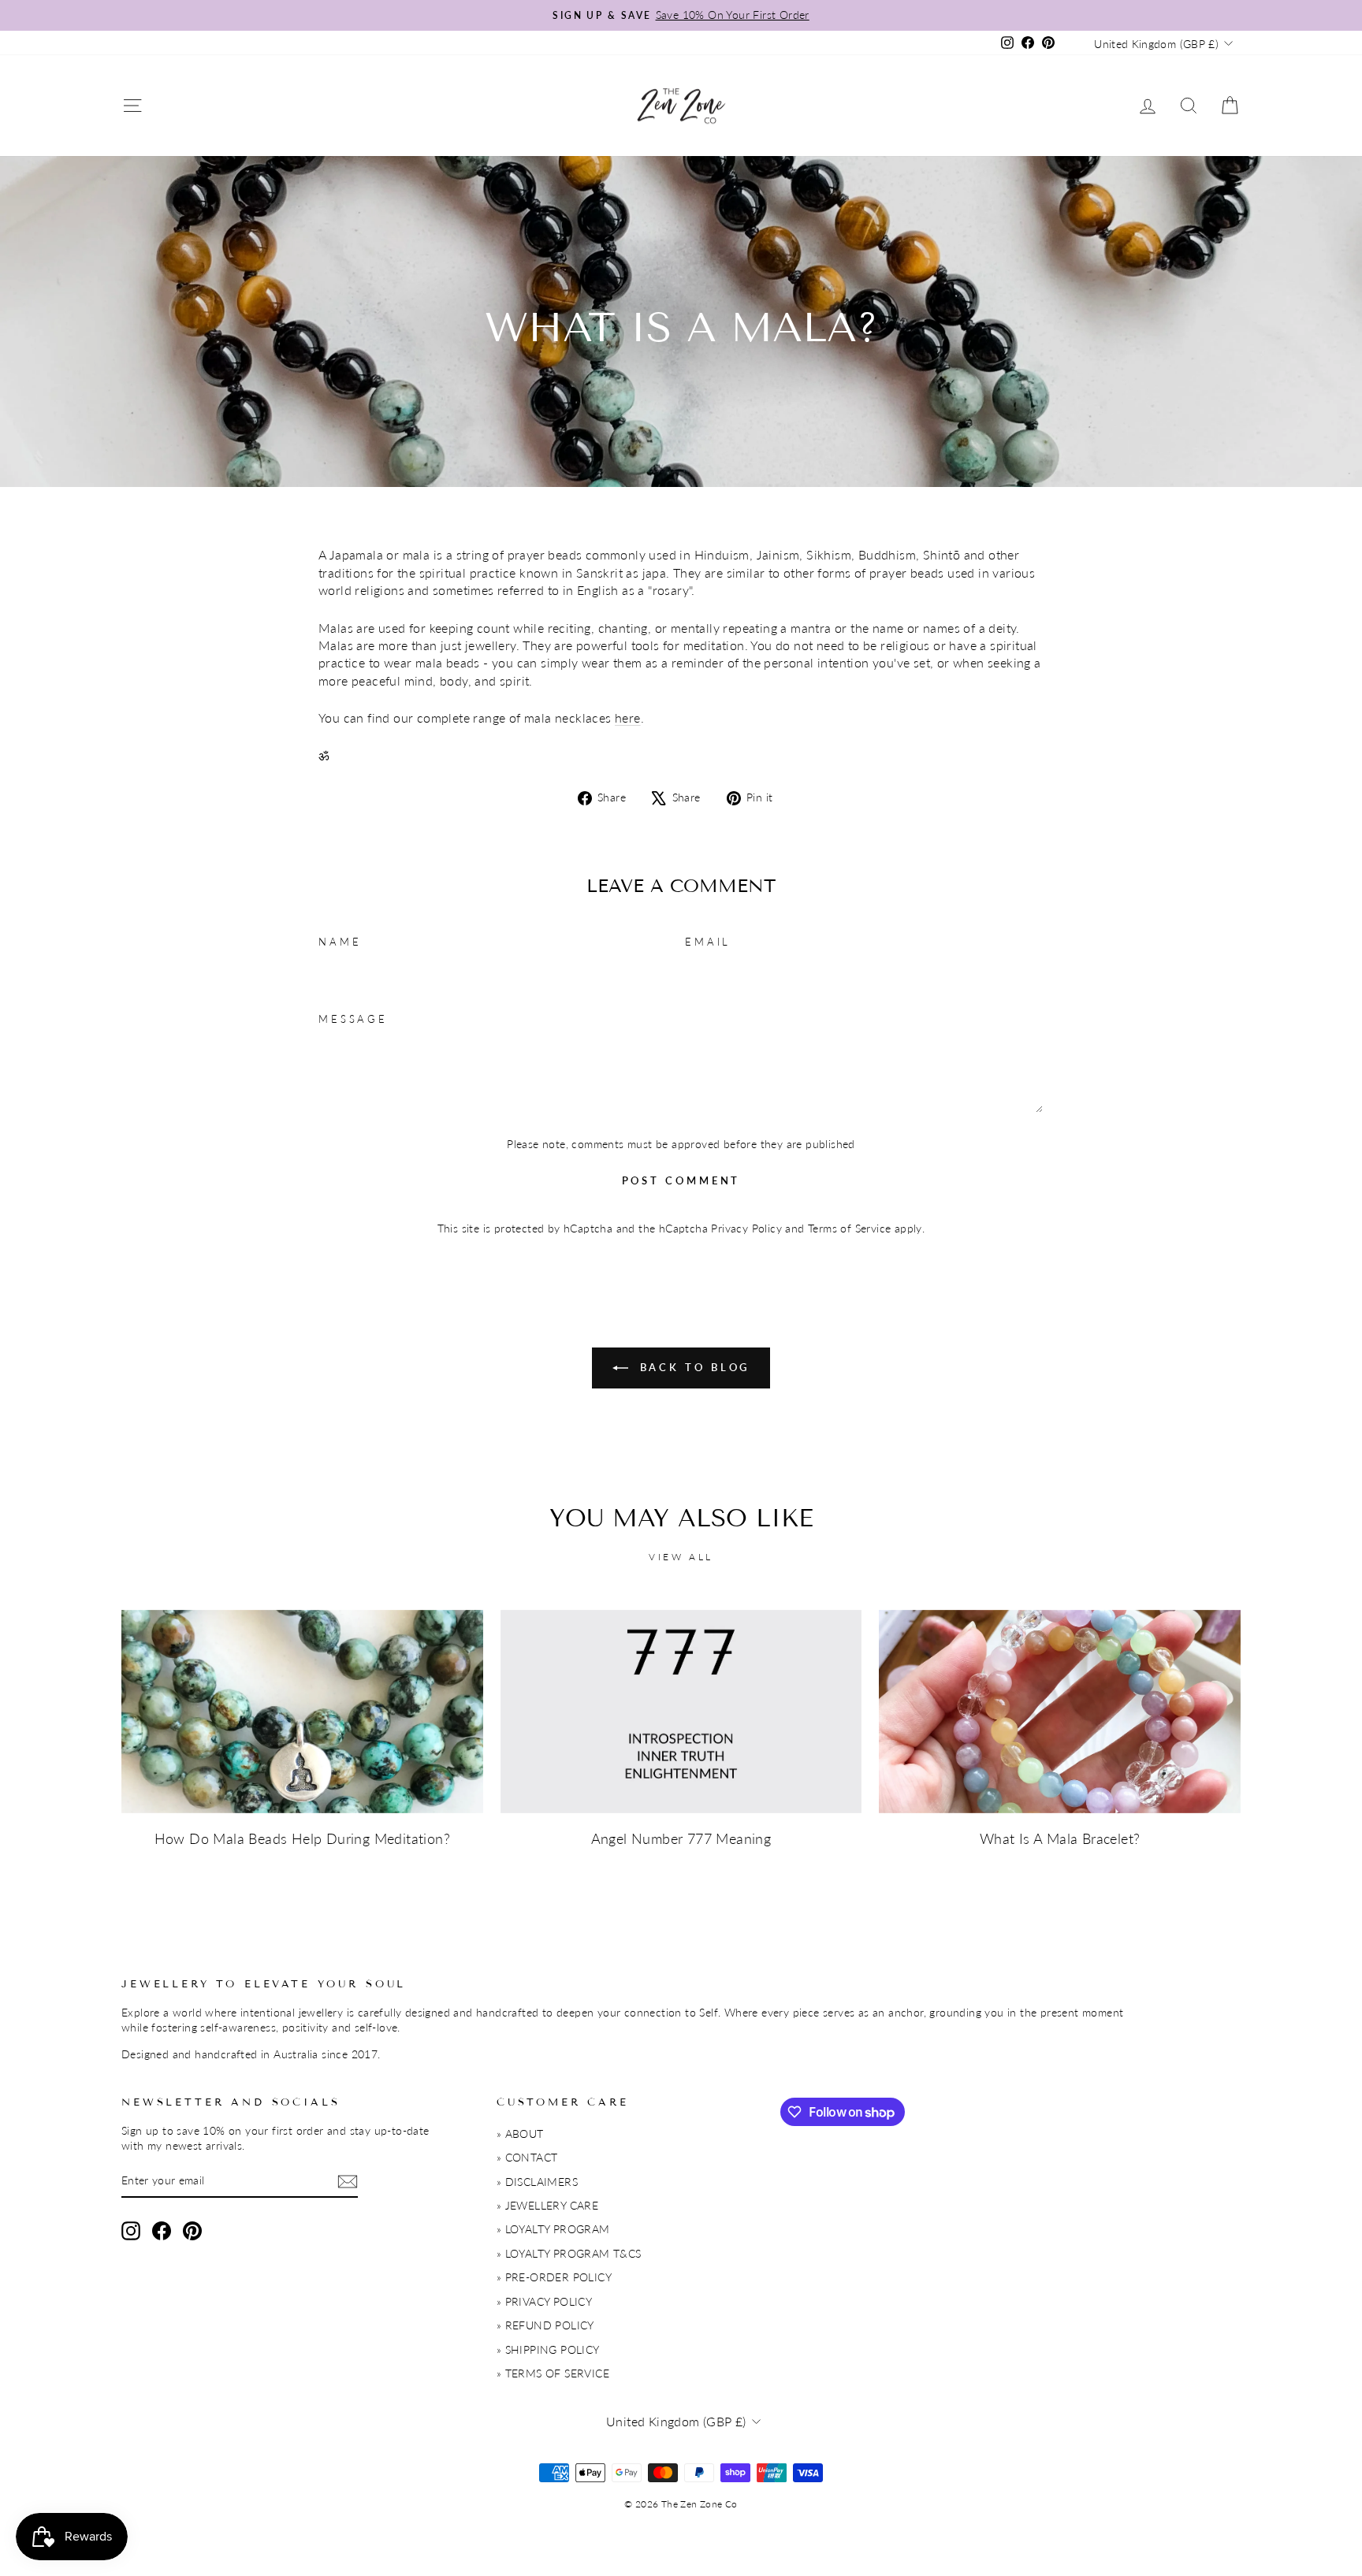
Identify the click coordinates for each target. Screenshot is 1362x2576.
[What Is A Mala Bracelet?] (1060, 1712)
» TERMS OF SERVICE (553, 2373)
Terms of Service (849, 1229)
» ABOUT (520, 2134)
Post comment (681, 1180)
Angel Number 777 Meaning (681, 1838)
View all (681, 1557)
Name (340, 942)
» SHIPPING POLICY (548, 2350)
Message (353, 1019)
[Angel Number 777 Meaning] (681, 1712)
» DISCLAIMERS (537, 2182)
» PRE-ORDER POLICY (554, 2277)
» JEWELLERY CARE (547, 2206)
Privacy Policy (746, 1229)
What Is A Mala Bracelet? (1060, 1838)
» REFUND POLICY (545, 2325)
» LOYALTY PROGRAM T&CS (569, 2254)
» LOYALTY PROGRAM (553, 2229)
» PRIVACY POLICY (544, 2302)
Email (708, 942)
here (628, 717)
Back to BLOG (692, 1367)
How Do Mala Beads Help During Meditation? (302, 1838)
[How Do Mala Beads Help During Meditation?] (302, 1712)
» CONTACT (527, 2158)
